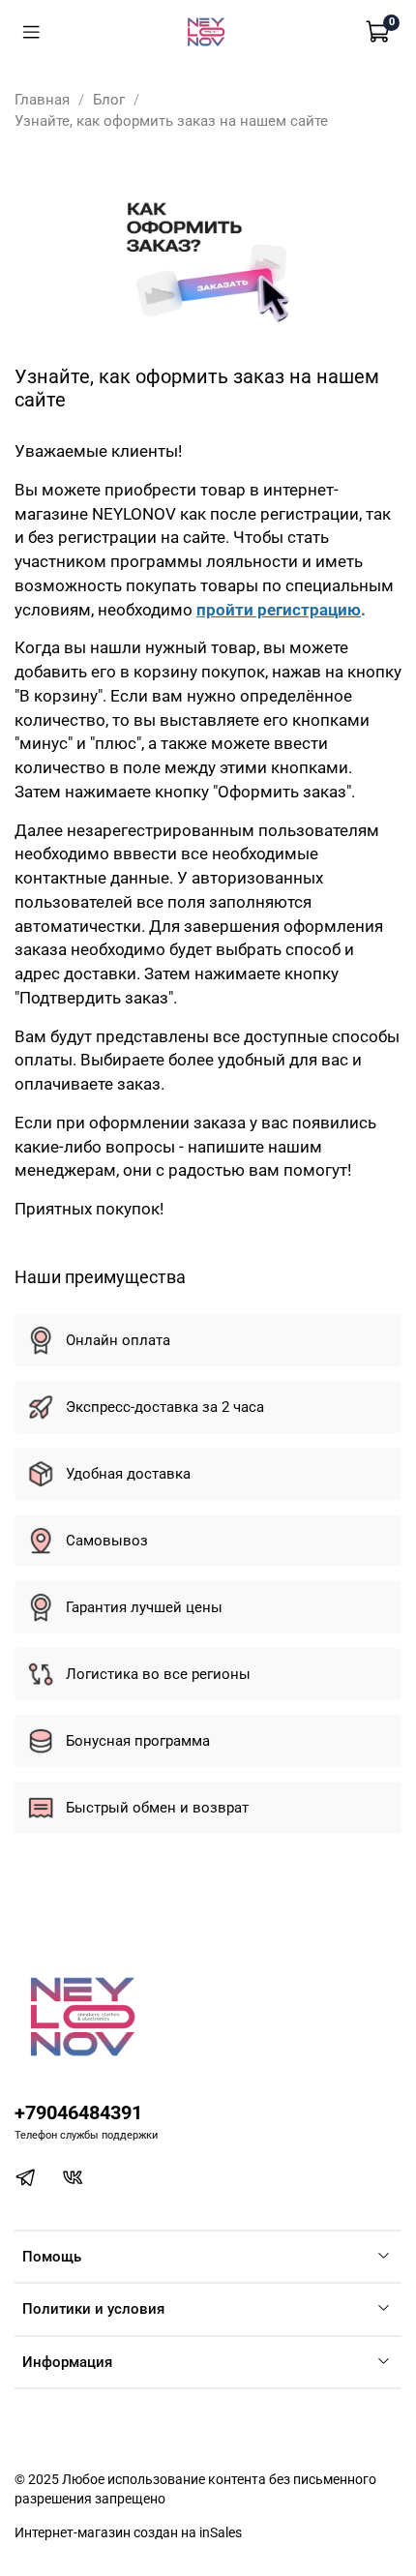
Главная (42, 100)
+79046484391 (78, 2113)
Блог (109, 100)
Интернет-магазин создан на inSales (128, 2532)
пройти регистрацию (279, 610)
